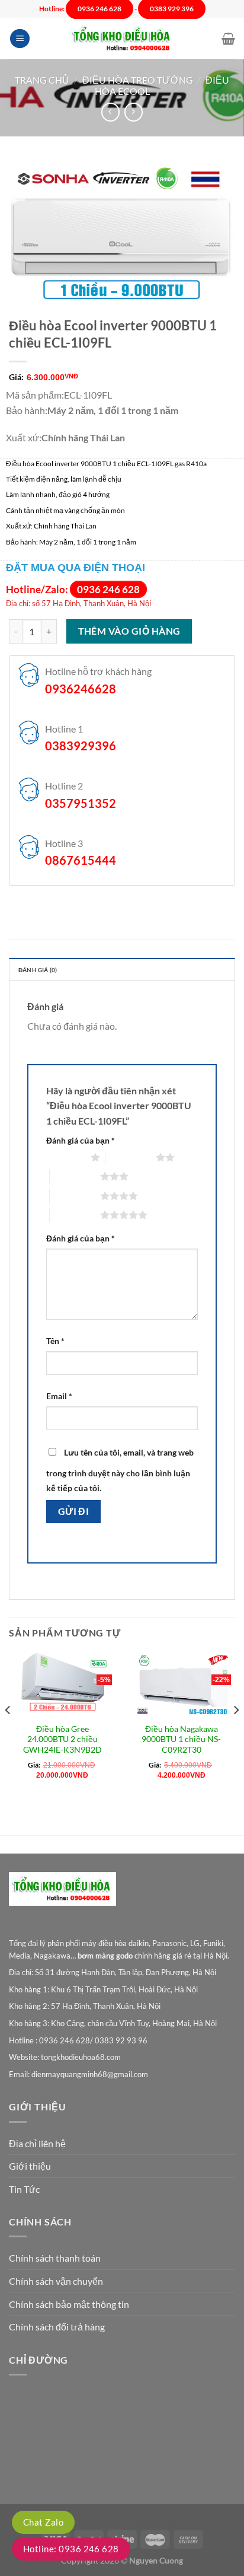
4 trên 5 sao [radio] (75, 1196)
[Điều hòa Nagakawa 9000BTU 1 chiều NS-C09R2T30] (182, 1685)
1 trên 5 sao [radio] (65, 1157)
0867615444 (81, 860)
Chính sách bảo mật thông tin (69, 2304)
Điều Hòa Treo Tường (138, 80)
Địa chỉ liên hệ (37, 2143)
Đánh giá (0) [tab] (38, 970)
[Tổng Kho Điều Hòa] (122, 39)
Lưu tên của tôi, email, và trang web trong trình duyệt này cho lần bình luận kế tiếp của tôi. (120, 1470)
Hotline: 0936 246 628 (71, 2549)
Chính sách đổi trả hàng (57, 2327)
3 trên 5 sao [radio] (75, 1176)
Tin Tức (24, 2189)
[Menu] (20, 39)
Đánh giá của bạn (81, 1140)
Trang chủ (42, 80)
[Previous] (8, 1734)
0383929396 (81, 746)
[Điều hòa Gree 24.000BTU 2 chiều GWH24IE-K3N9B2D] (62, 1685)
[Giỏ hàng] (228, 39)
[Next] (236, 1734)
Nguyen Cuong (156, 2560)
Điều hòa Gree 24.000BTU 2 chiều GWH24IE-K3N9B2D (62, 1739)
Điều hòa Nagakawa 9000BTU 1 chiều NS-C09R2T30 (181, 1739)
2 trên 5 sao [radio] (131, 1157)
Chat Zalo (43, 2522)
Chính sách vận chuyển (56, 2281)
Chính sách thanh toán (55, 2258)
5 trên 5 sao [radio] (75, 1215)
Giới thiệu (30, 2166)
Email (59, 1396)
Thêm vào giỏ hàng (129, 631)
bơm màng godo (105, 1956)
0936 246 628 (108, 589)
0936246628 (81, 689)
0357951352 (81, 803)
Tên (55, 1341)
